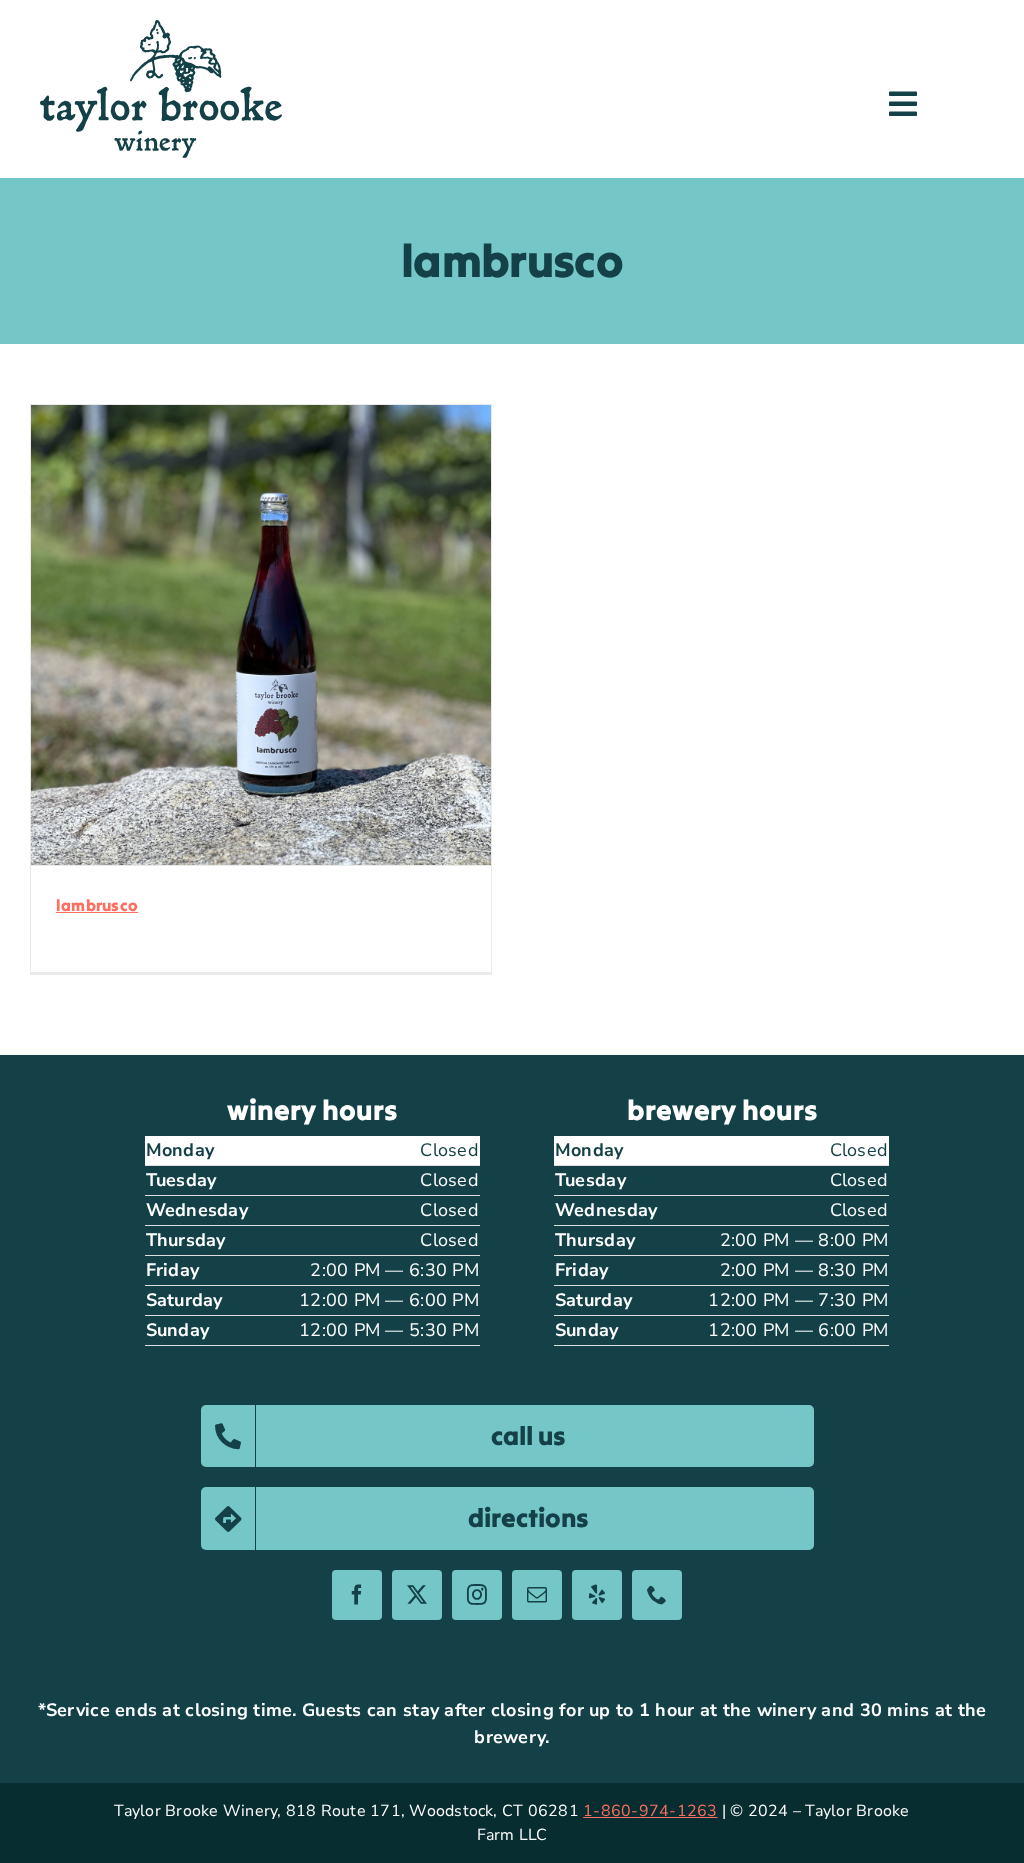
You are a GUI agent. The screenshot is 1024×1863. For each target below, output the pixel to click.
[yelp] (597, 1595)
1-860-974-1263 (650, 1811)
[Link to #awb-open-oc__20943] (903, 104)
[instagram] (477, 1595)
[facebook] (357, 1595)
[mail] (537, 1595)
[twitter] (417, 1595)
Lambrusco (97, 905)
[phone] (657, 1595)
